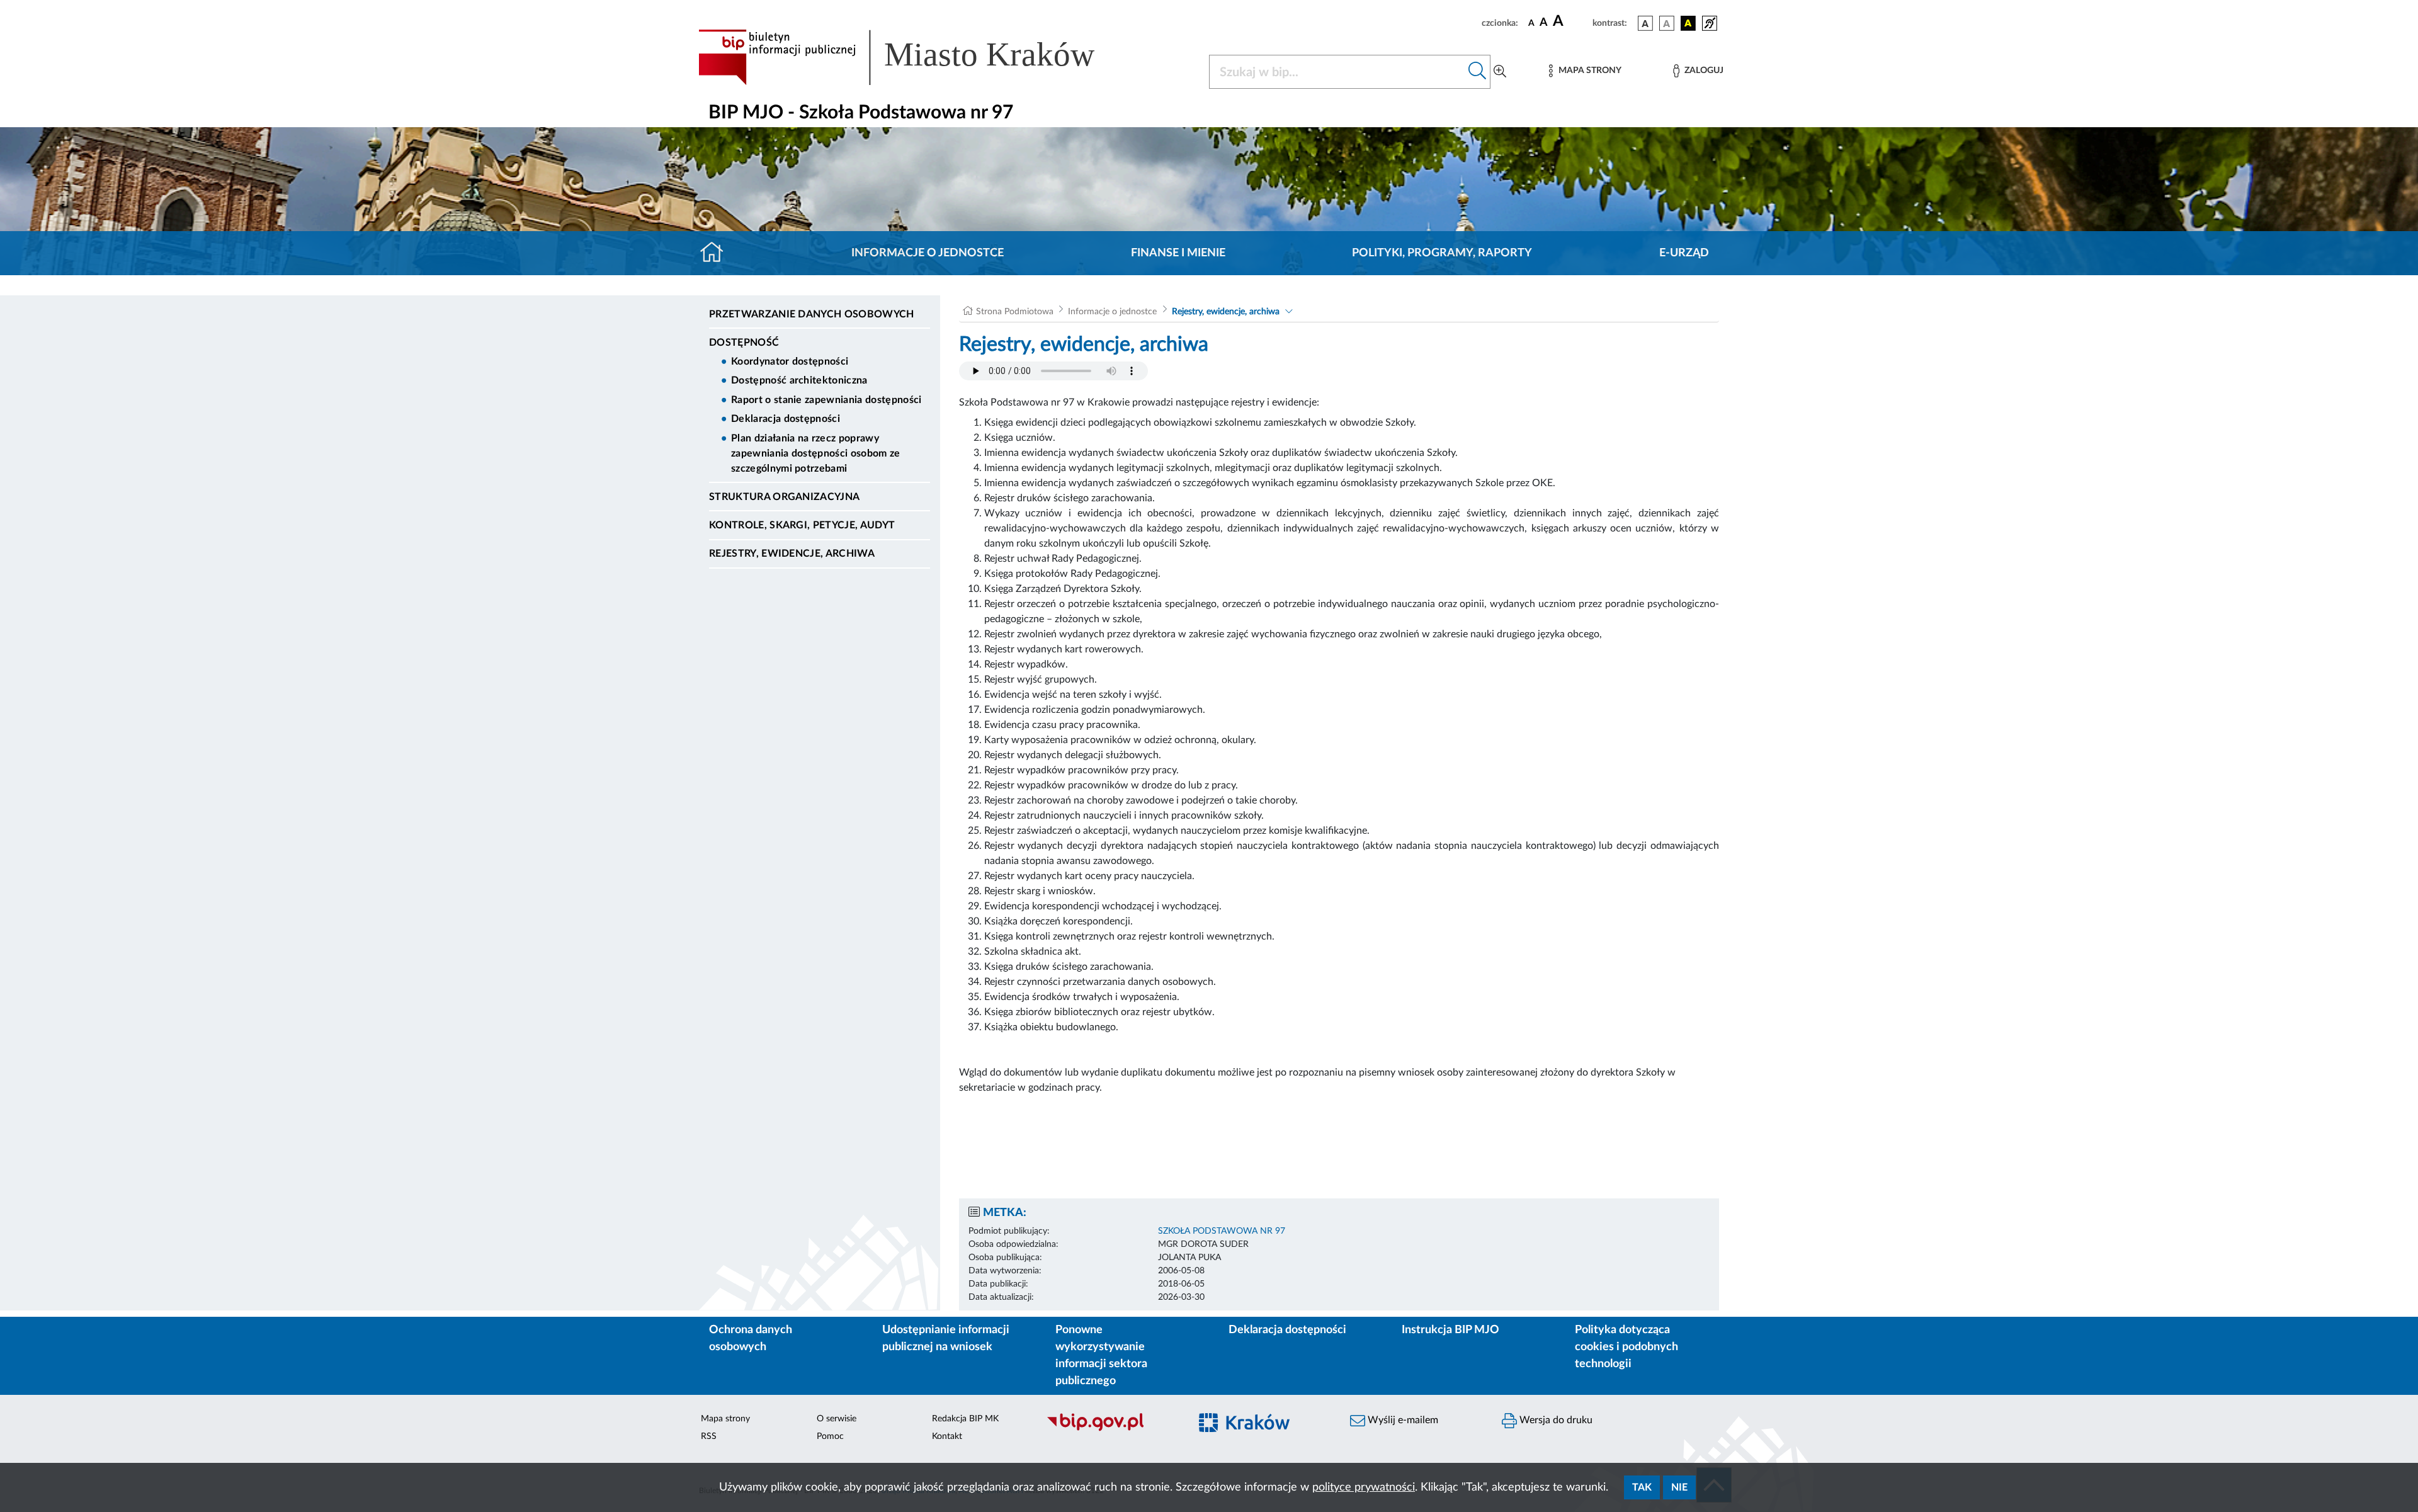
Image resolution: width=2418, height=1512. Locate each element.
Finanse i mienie (1178, 253)
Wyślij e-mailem (1402, 1420)
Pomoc (830, 1436)
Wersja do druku (1555, 1420)
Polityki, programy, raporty (1442, 253)
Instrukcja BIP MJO (1450, 1330)
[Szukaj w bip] (1478, 72)
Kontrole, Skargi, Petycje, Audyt (802, 525)
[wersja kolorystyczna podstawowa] (1645, 23)
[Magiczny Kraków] (1263, 1430)
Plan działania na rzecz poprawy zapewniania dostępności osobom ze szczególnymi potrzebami (816, 453)
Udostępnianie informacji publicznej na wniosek (946, 1339)
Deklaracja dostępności (786, 419)
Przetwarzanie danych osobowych (812, 314)
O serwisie (837, 1419)
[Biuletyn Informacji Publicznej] (1112, 1430)
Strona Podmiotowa (1015, 312)
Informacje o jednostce (928, 253)
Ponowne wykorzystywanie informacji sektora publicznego (1101, 1356)
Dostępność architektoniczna (799, 380)
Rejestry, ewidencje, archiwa (792, 554)
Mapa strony (725, 1419)
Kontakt (947, 1436)
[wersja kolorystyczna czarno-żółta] (1688, 23)
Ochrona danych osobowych (751, 1339)
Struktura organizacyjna (784, 497)
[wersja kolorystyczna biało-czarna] (1667, 23)
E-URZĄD (1684, 253)
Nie (1679, 1487)
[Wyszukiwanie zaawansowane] (1500, 72)
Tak (1642, 1487)
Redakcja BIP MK (965, 1419)
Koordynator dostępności (790, 361)
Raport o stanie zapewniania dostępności (826, 400)
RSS (709, 1436)
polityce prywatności (1364, 1487)
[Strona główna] (717, 253)
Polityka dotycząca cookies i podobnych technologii (1626, 1347)
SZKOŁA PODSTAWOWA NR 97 (1222, 1231)
